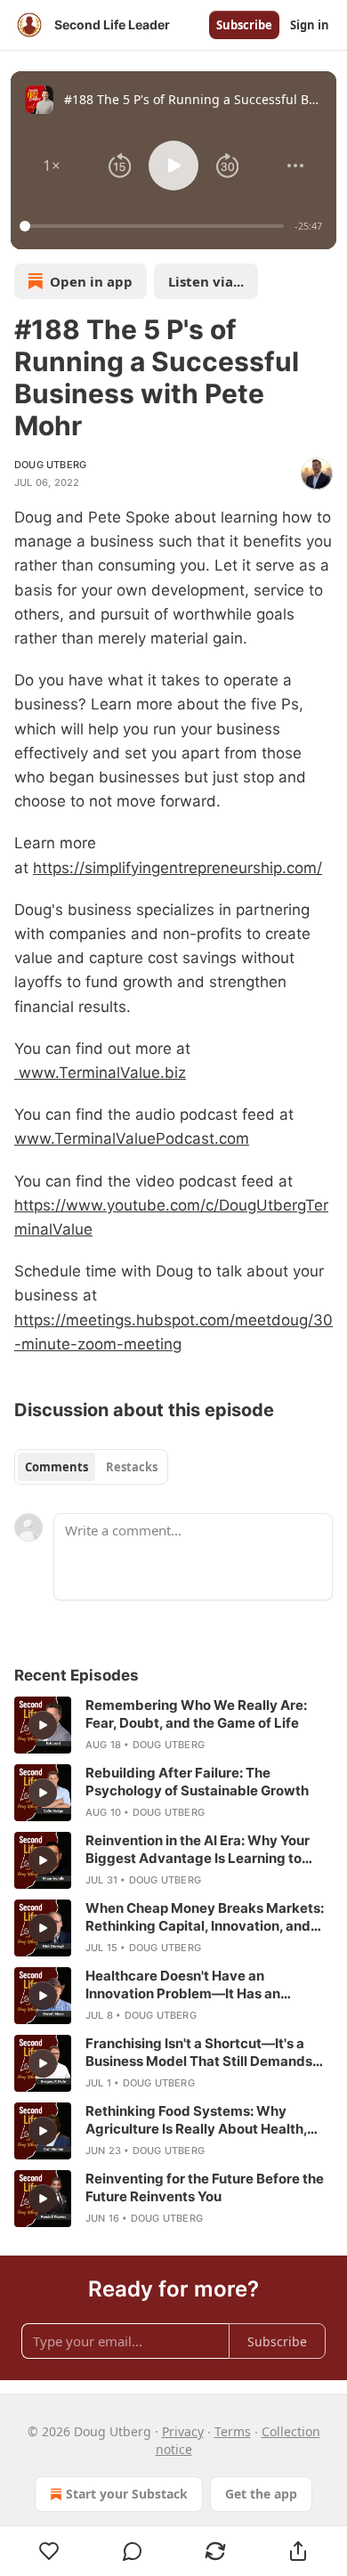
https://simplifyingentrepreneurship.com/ (178, 868)
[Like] (49, 2551)
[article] (173, 1725)
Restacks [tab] (132, 1467)
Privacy (183, 2431)
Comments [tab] (56, 1467)
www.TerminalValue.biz (100, 1073)
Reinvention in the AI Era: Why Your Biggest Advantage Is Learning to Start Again (198, 1850)
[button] (52, 166)
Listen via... (206, 281)
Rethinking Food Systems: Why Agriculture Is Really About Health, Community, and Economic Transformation (196, 2120)
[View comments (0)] (132, 2551)
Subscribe (244, 25)
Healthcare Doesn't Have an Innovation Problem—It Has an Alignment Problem (183, 1985)
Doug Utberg (50, 465)
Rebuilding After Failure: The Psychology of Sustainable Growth (197, 1782)
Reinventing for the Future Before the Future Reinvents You (205, 2187)
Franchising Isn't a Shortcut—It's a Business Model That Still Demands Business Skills (199, 2053)
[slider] (154, 226)
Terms (233, 2431)
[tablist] (91, 1467)
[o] (43, 1725)
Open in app (91, 281)
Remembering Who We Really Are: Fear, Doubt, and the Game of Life (196, 1714)
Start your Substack (127, 2494)
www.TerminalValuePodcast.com (132, 1138)
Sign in (310, 25)
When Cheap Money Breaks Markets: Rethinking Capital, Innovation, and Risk (205, 1917)
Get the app (261, 2494)
